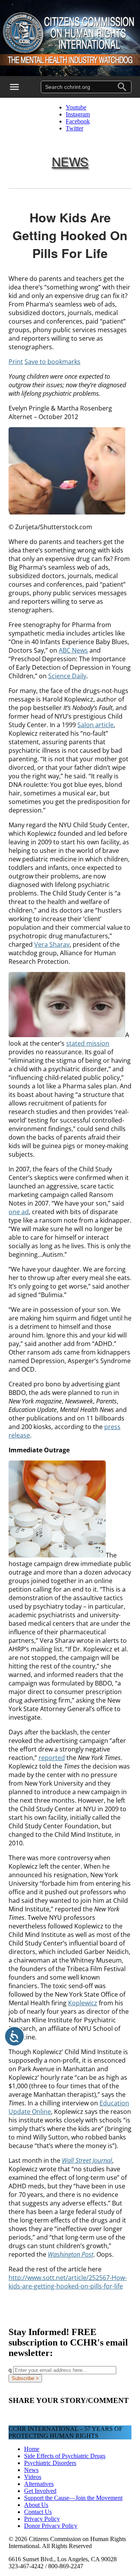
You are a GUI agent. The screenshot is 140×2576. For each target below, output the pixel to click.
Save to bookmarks (52, 362)
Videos (33, 2477)
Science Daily (67, 676)
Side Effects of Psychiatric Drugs (65, 2456)
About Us (36, 2505)
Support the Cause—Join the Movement (73, 2498)
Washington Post (71, 2254)
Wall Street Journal (87, 2160)
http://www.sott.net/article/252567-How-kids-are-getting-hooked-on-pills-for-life (68, 2282)
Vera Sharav (52, 944)
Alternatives (39, 2484)
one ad (19, 1212)
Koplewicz (83, 2003)
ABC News (73, 650)
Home (32, 2449)
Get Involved (40, 2491)
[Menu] (19, 87)
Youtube (76, 107)
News (70, 161)
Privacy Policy (42, 2519)
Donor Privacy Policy (51, 2526)
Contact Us (38, 2512)
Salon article (95, 725)
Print (16, 362)
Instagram (78, 114)
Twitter (74, 128)
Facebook (78, 121)
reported (52, 1758)
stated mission (88, 1043)
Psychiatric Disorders (50, 2463)
